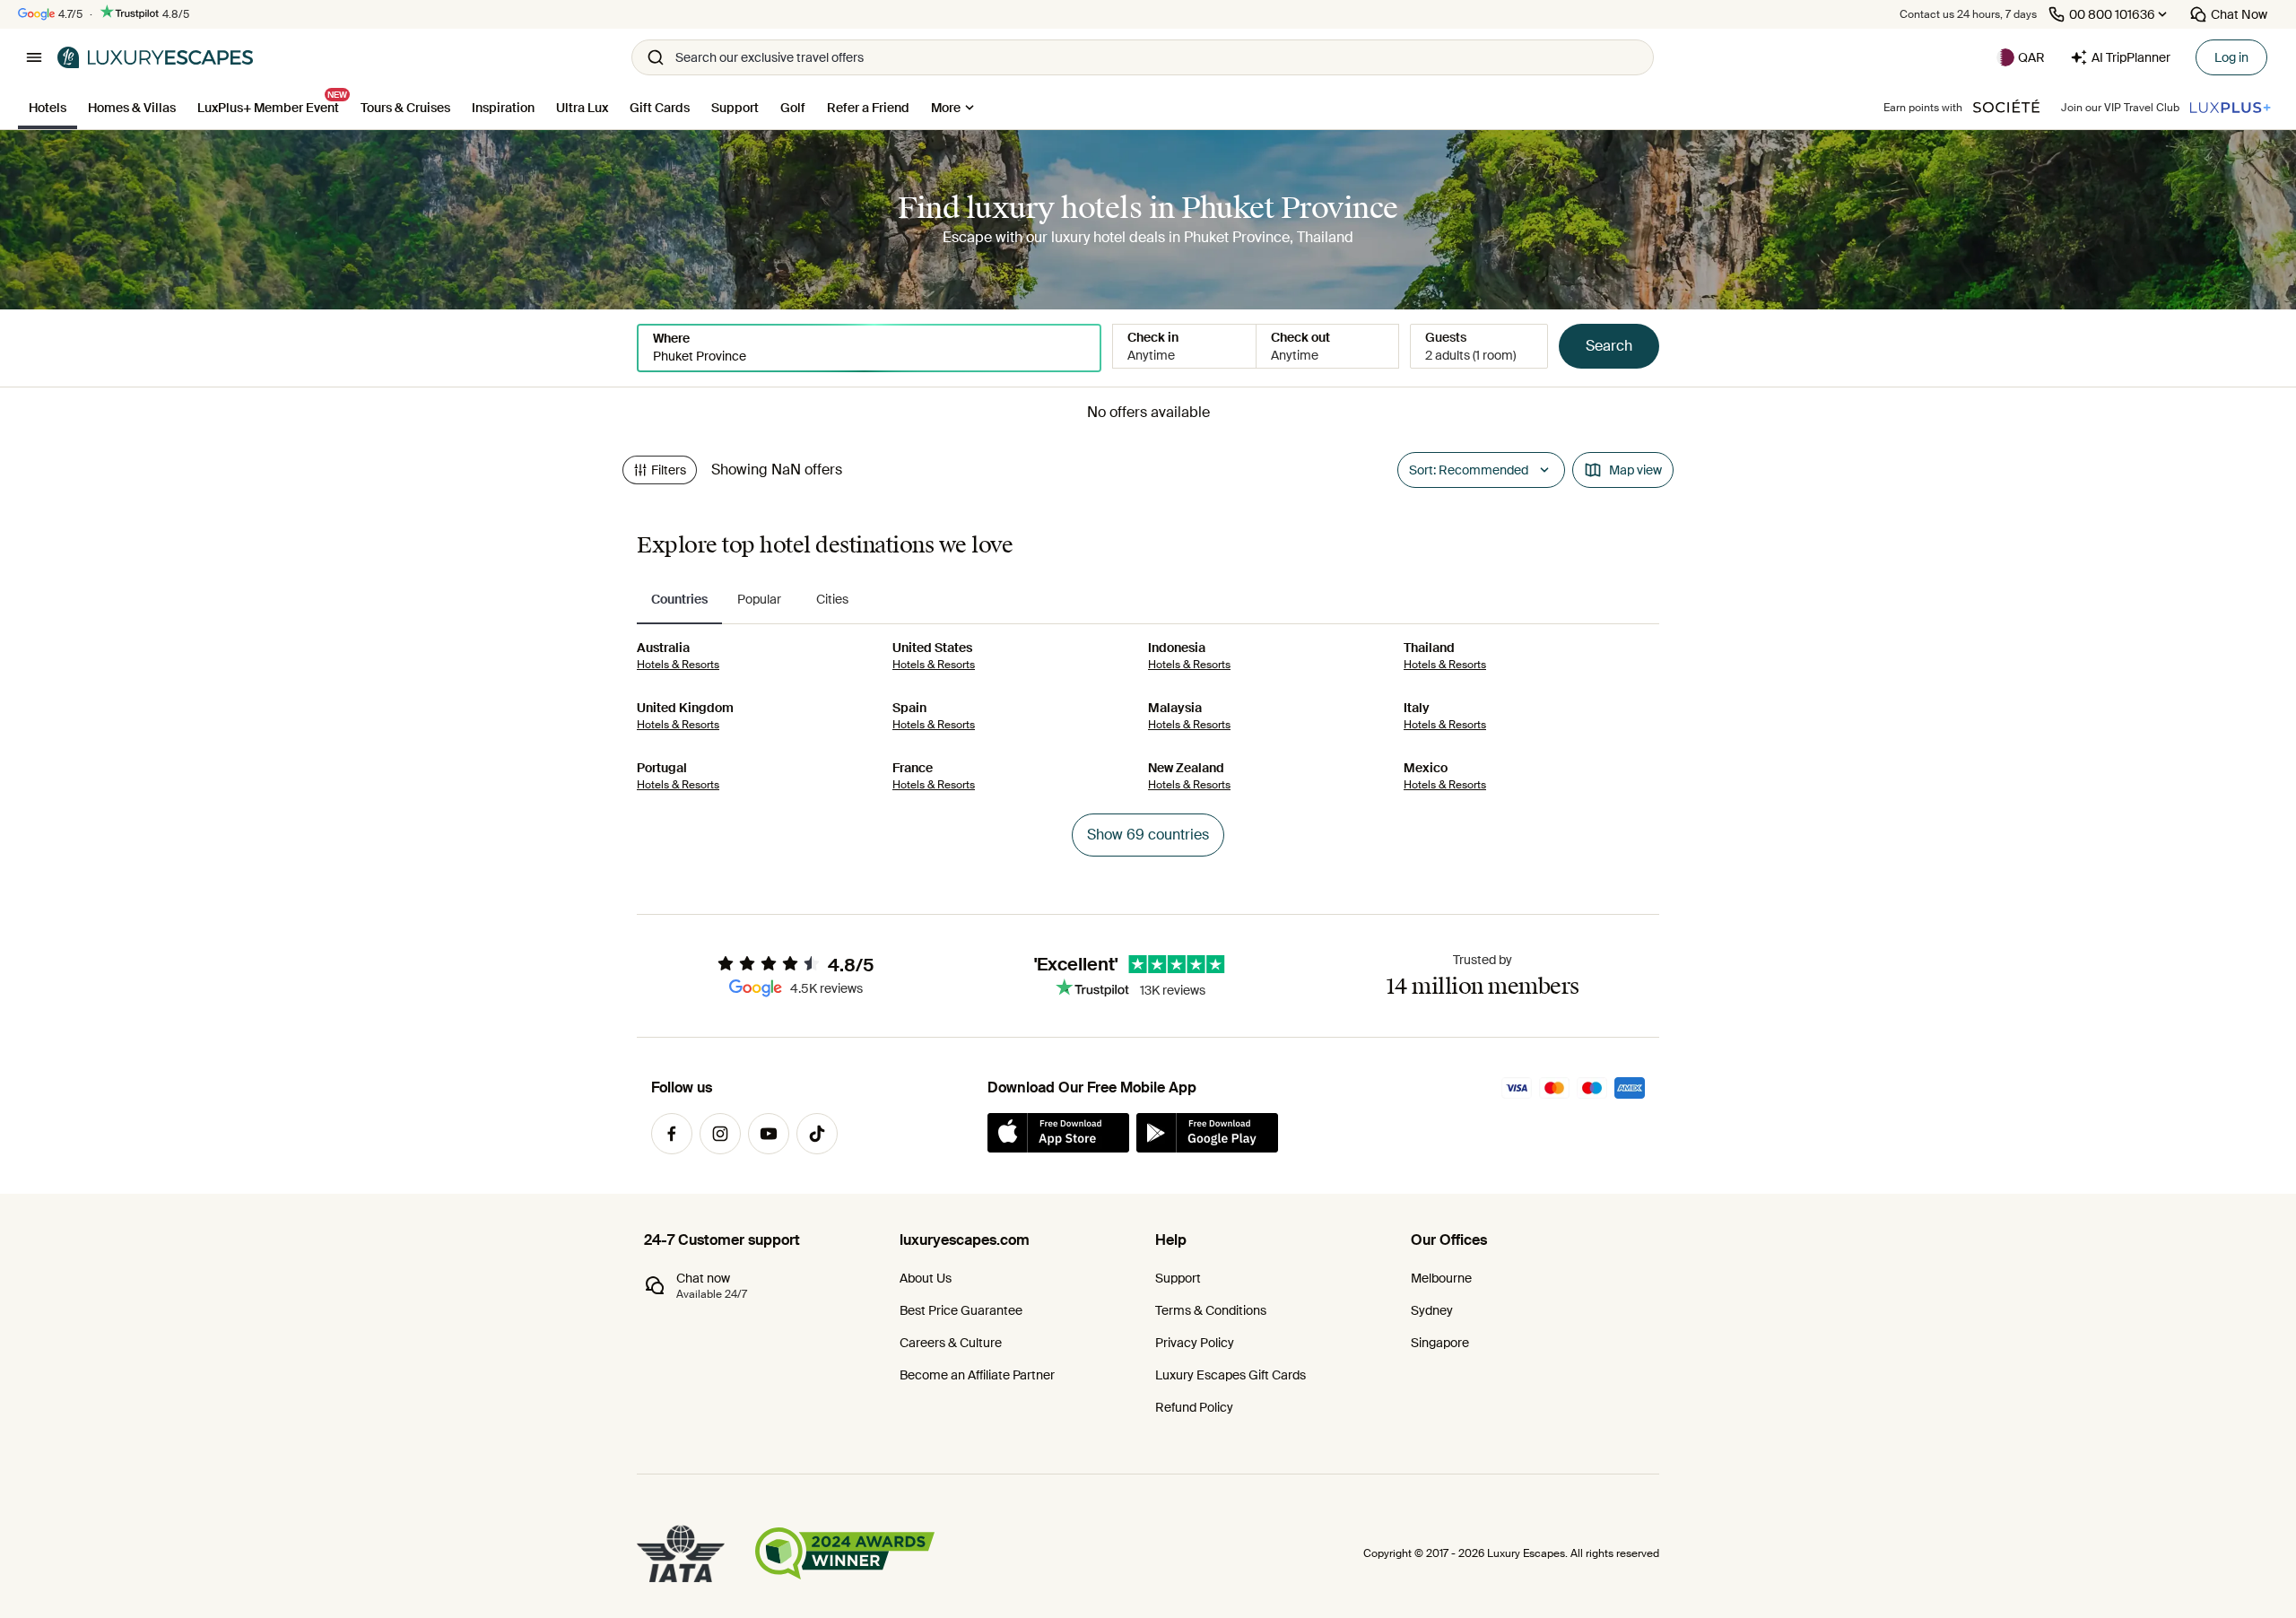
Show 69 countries (1148, 835)
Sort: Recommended (1469, 470)
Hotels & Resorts (678, 665)
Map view (1635, 470)
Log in (2231, 57)
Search (1609, 346)
